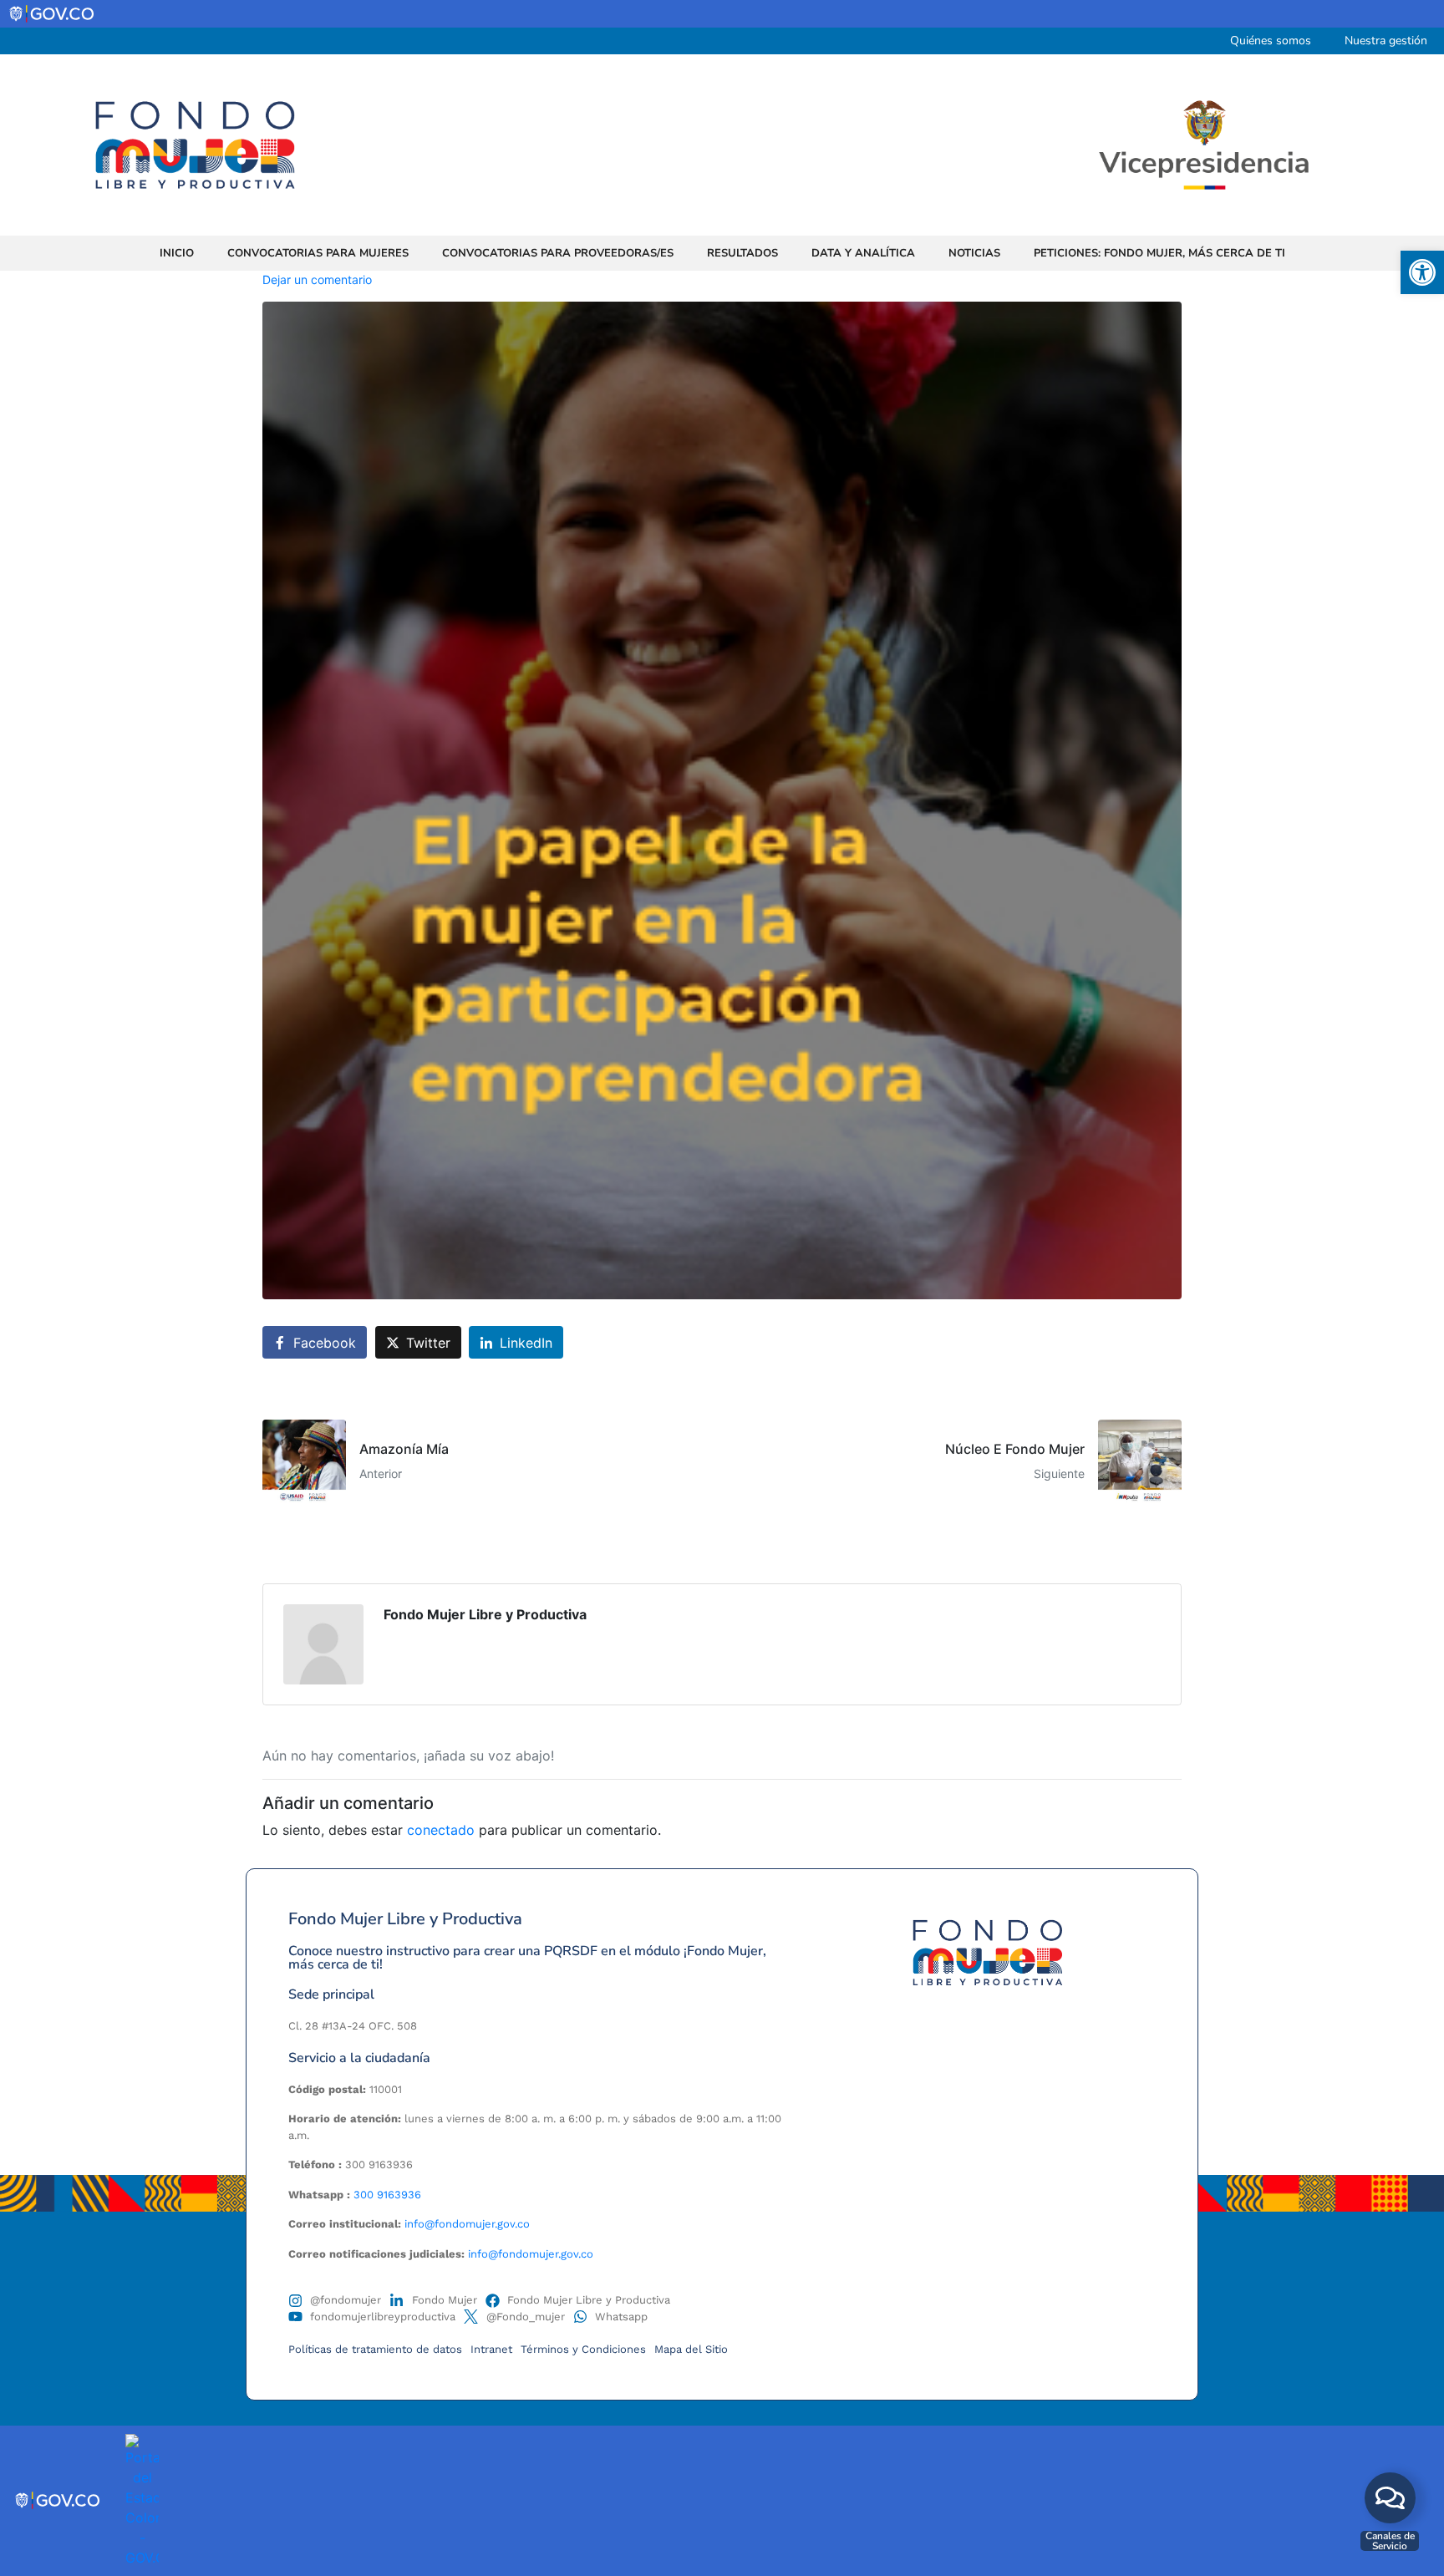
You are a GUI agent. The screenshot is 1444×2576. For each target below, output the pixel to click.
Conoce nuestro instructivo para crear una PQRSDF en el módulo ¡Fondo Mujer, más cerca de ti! (527, 1958)
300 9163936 (387, 2195)
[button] (1422, 272)
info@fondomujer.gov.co (467, 2224)
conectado (441, 1830)
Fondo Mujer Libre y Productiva (485, 1614)
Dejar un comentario (317, 279)
